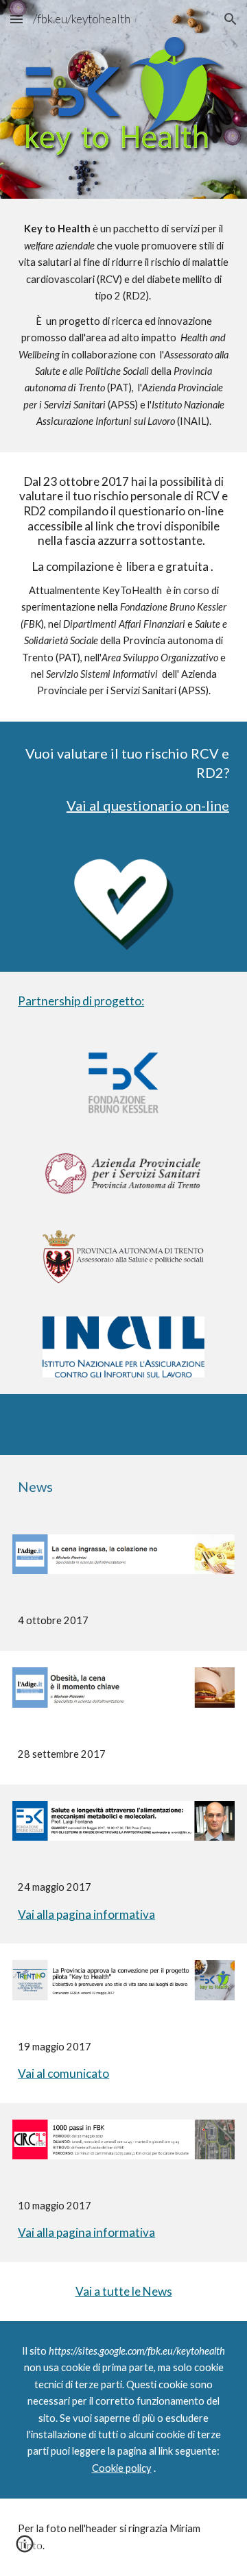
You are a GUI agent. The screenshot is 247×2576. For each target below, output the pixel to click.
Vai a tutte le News (124, 2291)
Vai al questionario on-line (148, 805)
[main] (123, 325)
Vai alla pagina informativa (86, 1914)
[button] (16, 19)
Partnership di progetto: (81, 1001)
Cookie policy (122, 2468)
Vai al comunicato (63, 2073)
